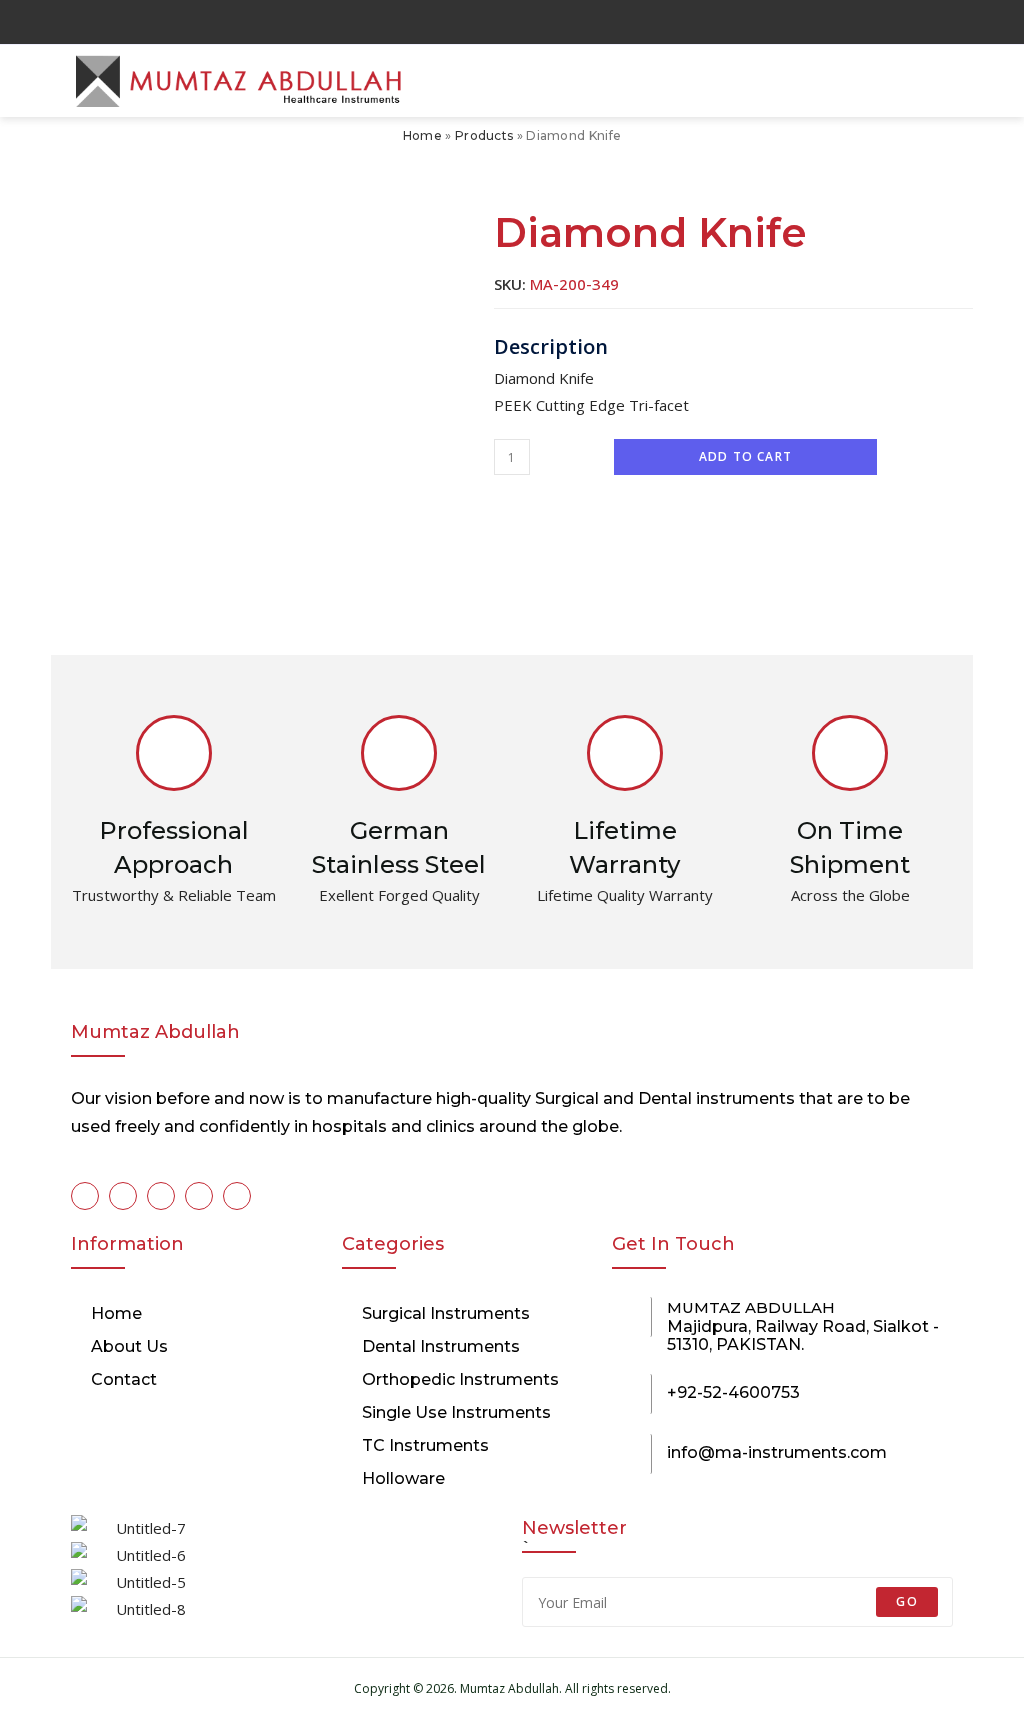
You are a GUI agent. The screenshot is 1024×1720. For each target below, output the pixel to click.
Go (906, 1601)
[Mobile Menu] (952, 81)
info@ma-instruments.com (777, 1452)
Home (422, 135)
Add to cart (745, 456)
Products (484, 135)
